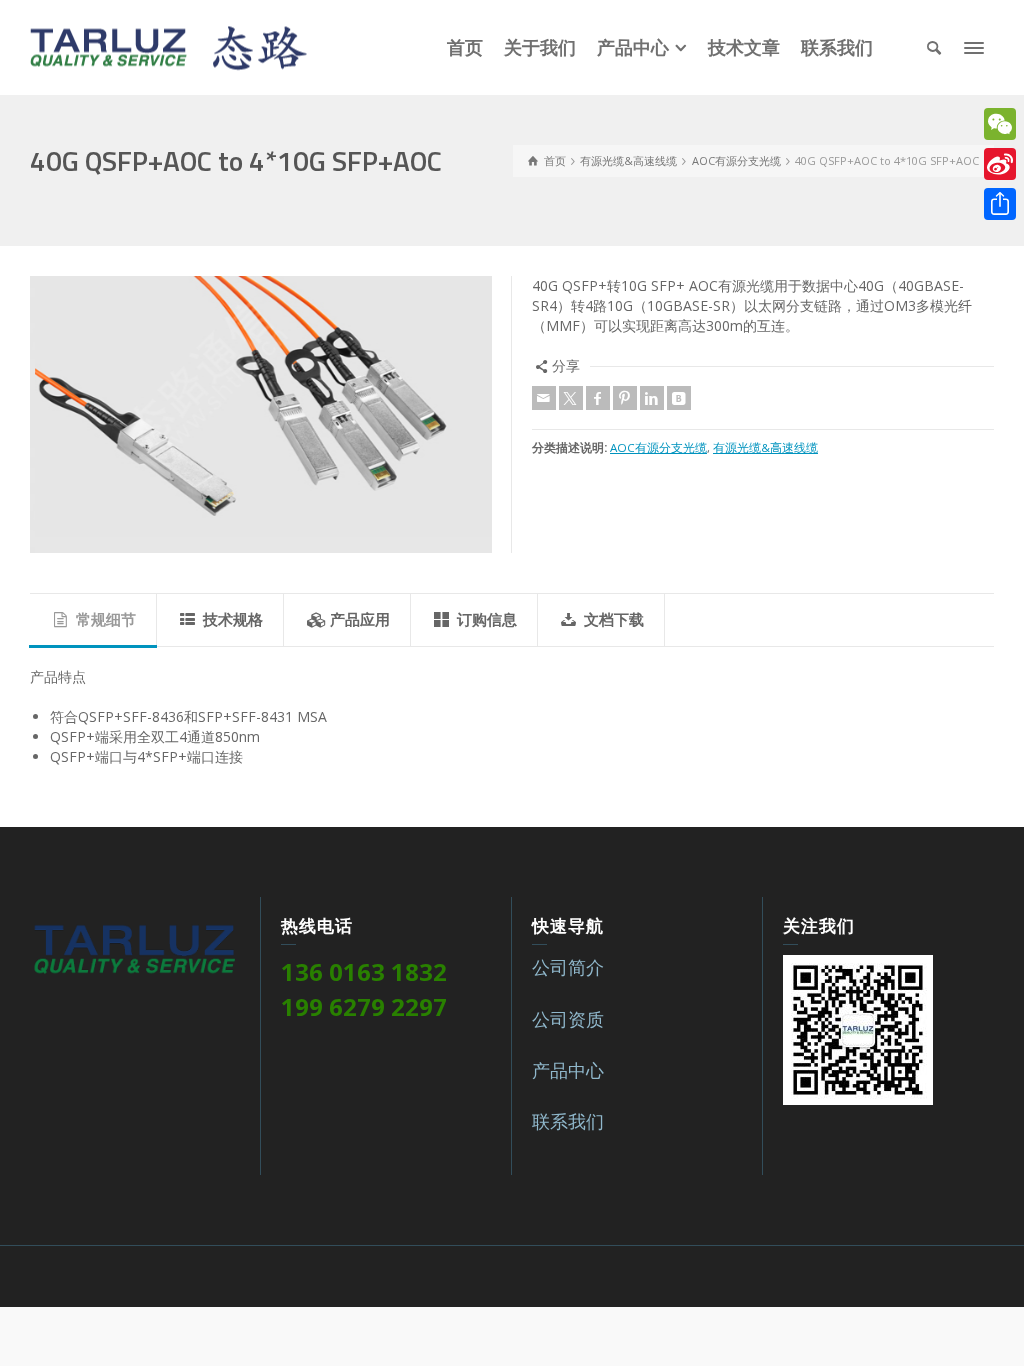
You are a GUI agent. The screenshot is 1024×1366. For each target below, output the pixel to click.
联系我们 (568, 1121)
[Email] (544, 398)
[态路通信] (168, 45)
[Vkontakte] (679, 398)
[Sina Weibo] (1000, 164)
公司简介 (568, 967)
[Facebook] (598, 398)
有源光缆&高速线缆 (765, 447)
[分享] (1000, 204)
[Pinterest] (625, 398)
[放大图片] (261, 414)
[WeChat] (1000, 124)
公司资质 (568, 1019)
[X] (571, 398)
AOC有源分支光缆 (658, 447)
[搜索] (934, 48)
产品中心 (568, 1070)
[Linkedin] (652, 398)
